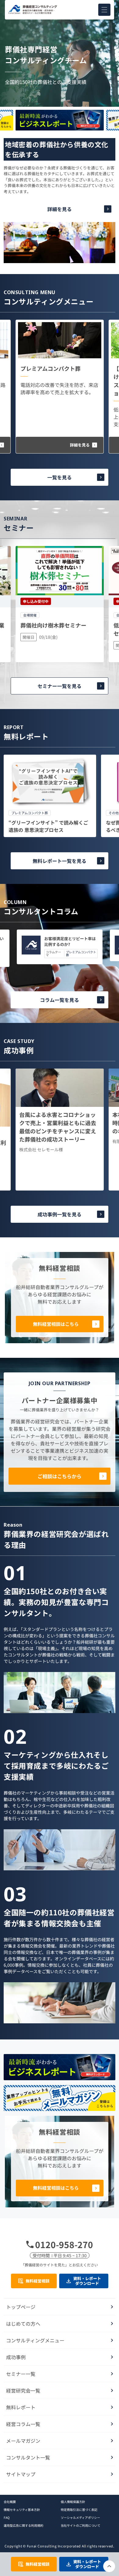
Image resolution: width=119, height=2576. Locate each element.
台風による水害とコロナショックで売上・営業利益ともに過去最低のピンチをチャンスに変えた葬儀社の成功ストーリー (58, 1127)
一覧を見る (60, 477)
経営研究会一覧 (23, 2390)
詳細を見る (60, 209)
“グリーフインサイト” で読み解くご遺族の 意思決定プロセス (48, 826)
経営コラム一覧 (23, 2424)
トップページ (21, 2307)
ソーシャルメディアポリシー (80, 2517)
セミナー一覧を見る (60, 686)
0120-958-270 (64, 2244)
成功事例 (16, 2357)
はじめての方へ (23, 2324)
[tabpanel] (50, 796)
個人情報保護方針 (73, 2502)
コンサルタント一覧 (28, 2457)
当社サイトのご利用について (81, 2525)
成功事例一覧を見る (60, 1214)
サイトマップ (21, 2474)
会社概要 (10, 2502)
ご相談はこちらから (60, 1476)
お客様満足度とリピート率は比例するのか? (70, 942)
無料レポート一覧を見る (60, 861)
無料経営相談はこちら (56, 1324)
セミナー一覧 (21, 2374)
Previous (60, 108)
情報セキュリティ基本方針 (22, 2510)
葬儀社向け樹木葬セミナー (53, 625)
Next (60, 132)
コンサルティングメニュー (35, 2340)
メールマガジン (23, 2441)
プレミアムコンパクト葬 (50, 368)
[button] (104, 10)
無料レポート (21, 2407)
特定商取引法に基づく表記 (79, 2510)
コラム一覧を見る (60, 1000)
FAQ (7, 2517)
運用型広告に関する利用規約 (23, 2525)
